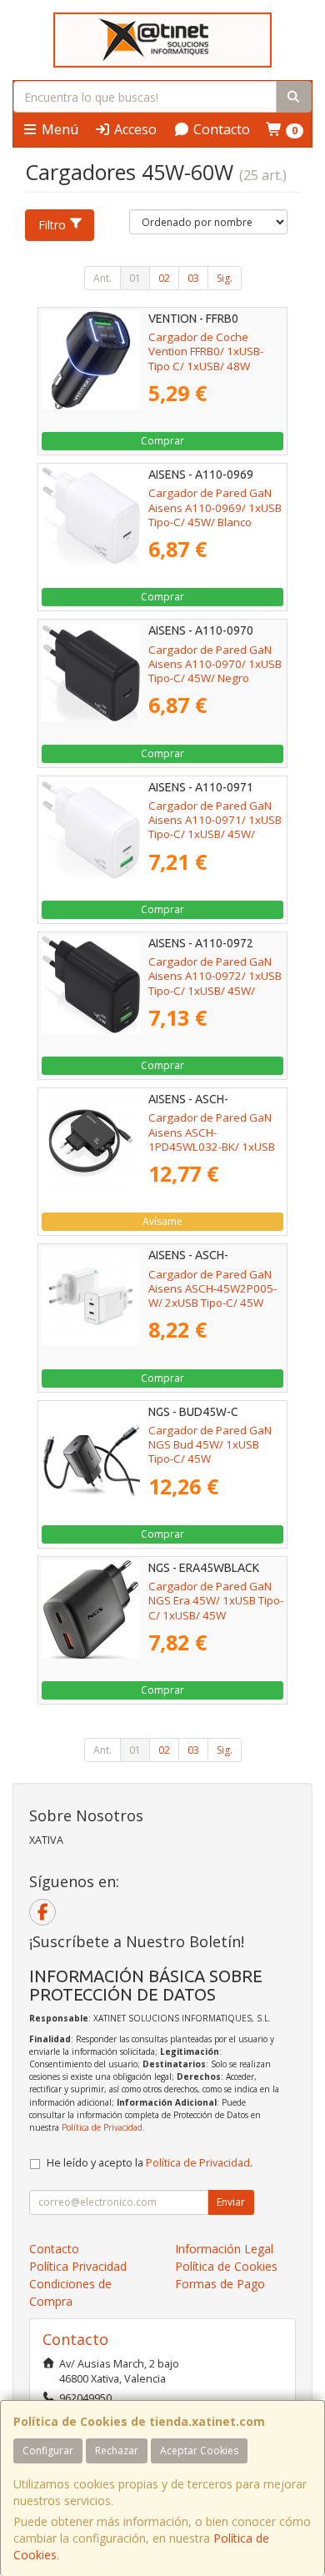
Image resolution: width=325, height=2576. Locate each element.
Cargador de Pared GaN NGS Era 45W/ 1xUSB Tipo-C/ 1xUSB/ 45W (216, 1601)
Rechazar (117, 2450)
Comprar (162, 441)
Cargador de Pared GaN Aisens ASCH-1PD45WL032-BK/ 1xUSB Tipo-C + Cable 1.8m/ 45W (215, 1139)
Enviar (231, 2202)
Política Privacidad (78, 2266)
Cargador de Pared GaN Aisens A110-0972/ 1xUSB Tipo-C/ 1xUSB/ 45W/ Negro (215, 983)
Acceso (134, 129)
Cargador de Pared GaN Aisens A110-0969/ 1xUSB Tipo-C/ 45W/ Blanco (215, 507)
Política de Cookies (226, 2266)
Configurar (48, 2450)
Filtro (52, 225)
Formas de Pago (220, 2284)
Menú (58, 129)
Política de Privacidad (102, 2127)
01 (135, 278)
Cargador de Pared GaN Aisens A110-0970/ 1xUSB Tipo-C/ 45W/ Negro (215, 664)
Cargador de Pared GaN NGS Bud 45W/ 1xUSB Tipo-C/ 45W (210, 1445)
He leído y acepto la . (150, 2163)
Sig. (225, 278)
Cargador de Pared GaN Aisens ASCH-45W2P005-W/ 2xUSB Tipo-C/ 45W (212, 1289)
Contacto (220, 129)
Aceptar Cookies (199, 2450)
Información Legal (224, 2249)
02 (164, 278)
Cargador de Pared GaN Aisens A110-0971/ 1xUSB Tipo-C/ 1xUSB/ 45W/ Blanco (215, 827)
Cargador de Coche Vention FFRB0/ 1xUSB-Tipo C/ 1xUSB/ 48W (206, 352)
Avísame (162, 1221)
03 (193, 278)
